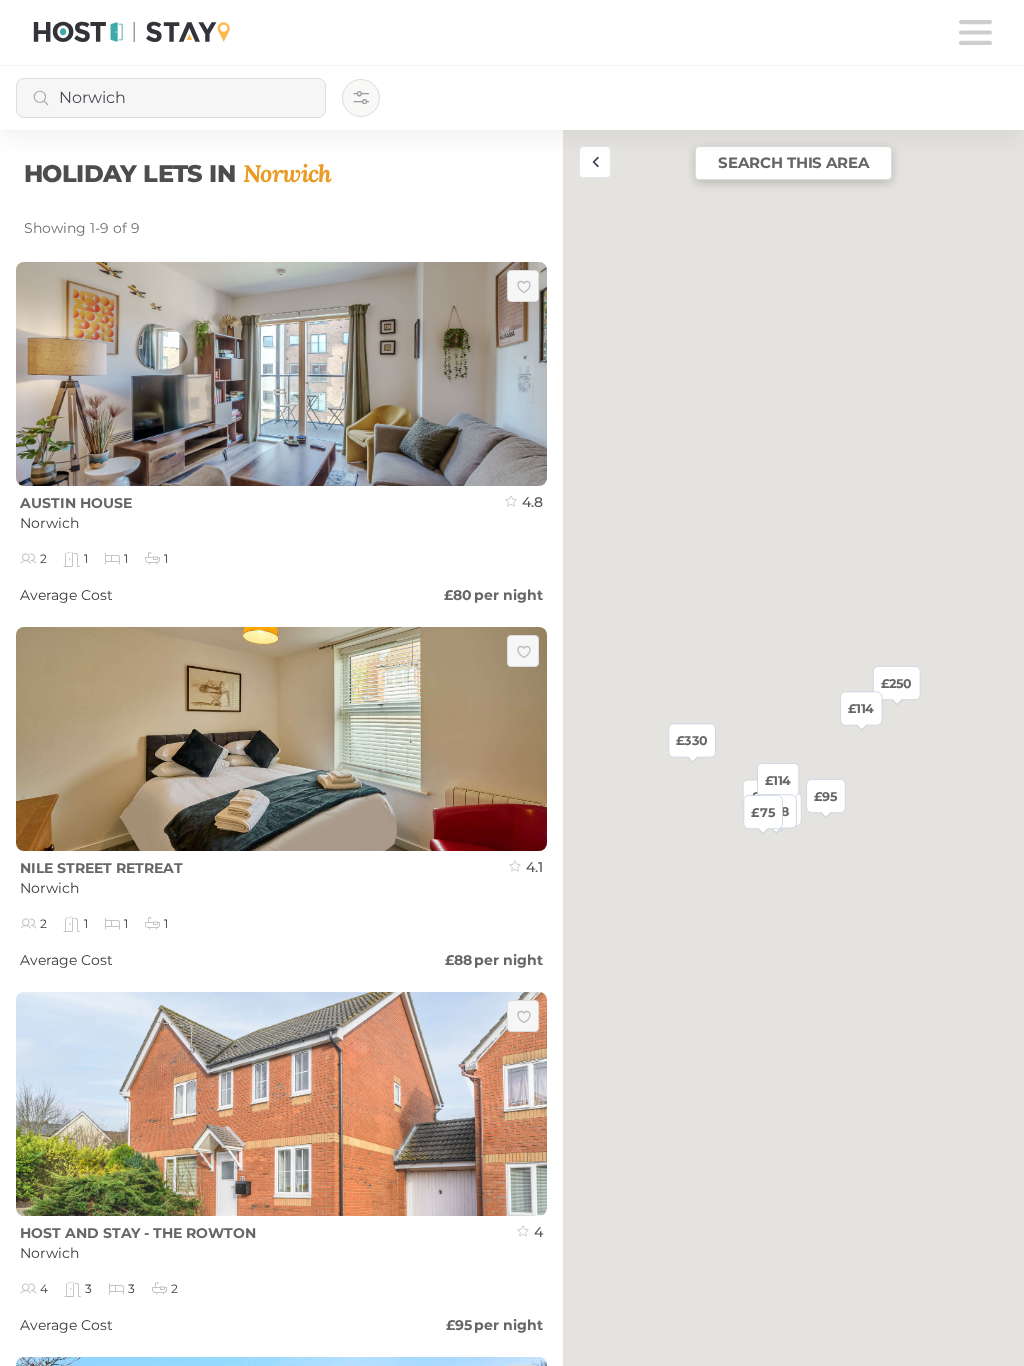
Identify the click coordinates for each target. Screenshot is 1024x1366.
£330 (692, 740)
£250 (897, 683)
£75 (762, 812)
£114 (778, 780)
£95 (825, 796)
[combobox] (171, 98)
